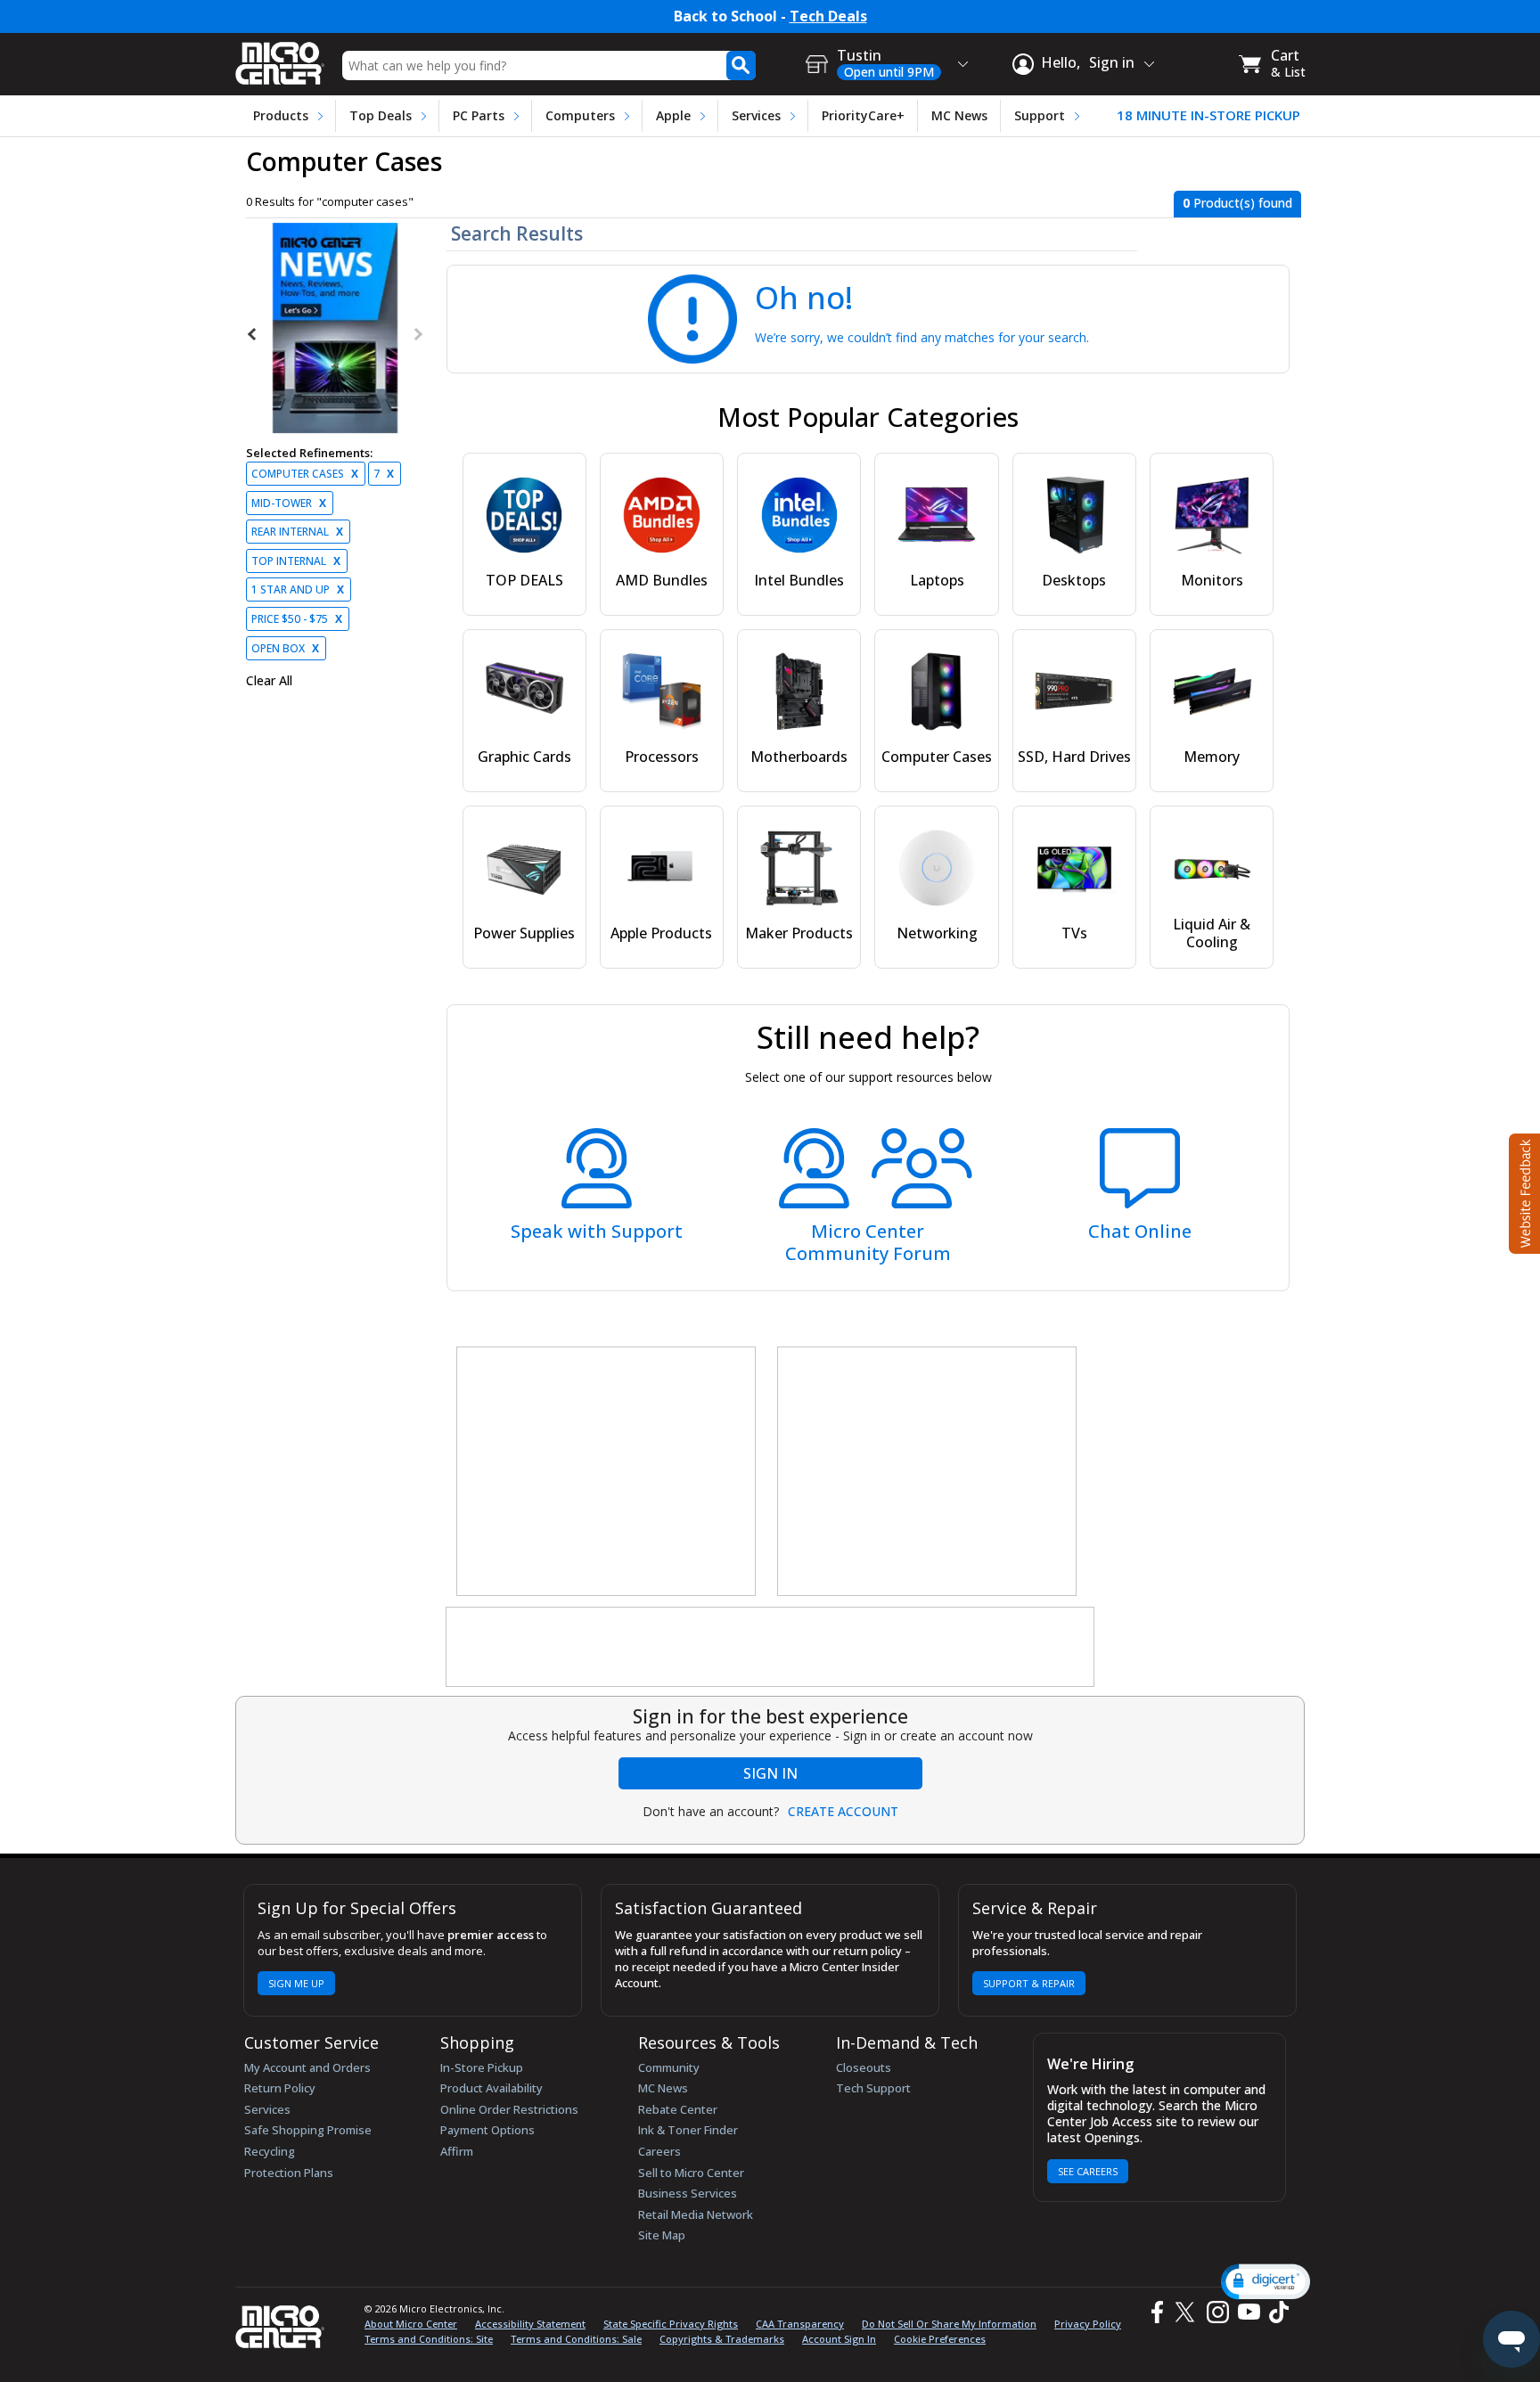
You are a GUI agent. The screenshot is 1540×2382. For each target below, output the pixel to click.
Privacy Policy (1088, 2324)
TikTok (1275, 2312)
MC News (959, 115)
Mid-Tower (289, 503)
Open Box (285, 648)
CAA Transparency (800, 2324)
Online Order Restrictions (509, 2109)
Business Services (688, 2193)
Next (417, 334)
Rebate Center (678, 2109)
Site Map (662, 2235)
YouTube (1248, 2312)
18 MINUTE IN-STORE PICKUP (1208, 115)
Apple (673, 115)
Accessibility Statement (530, 2324)
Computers (580, 115)
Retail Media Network (696, 2214)
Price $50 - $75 (297, 619)
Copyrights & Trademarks (722, 2339)
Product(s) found (1237, 203)
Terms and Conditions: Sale (576, 2339)
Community (669, 2067)
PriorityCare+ (863, 115)
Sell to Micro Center (691, 2173)
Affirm (457, 2151)
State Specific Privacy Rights (671, 2324)
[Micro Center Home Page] (280, 57)
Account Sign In (839, 2339)
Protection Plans (289, 2173)
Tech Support (873, 2088)
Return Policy (280, 2088)
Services (756, 115)
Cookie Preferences (940, 2339)
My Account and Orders (307, 2067)
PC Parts (479, 115)
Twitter (1188, 2312)
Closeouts (864, 2067)
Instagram (1217, 2312)
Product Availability (491, 2088)
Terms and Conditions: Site (429, 2339)
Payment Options (487, 2130)
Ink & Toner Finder (688, 2130)
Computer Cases (305, 474)
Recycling (270, 2151)
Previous (253, 334)
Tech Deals (828, 16)
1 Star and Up (298, 589)
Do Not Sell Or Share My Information (949, 2324)
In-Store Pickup (482, 2067)
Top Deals (381, 115)
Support (1040, 115)
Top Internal (296, 561)
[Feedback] (1523, 1191)
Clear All (269, 681)
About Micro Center (411, 2324)
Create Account (843, 1812)
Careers (659, 2151)
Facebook (1155, 2312)
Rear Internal (297, 532)
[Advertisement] (607, 1472)
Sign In (770, 1773)
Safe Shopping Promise (308, 2130)
